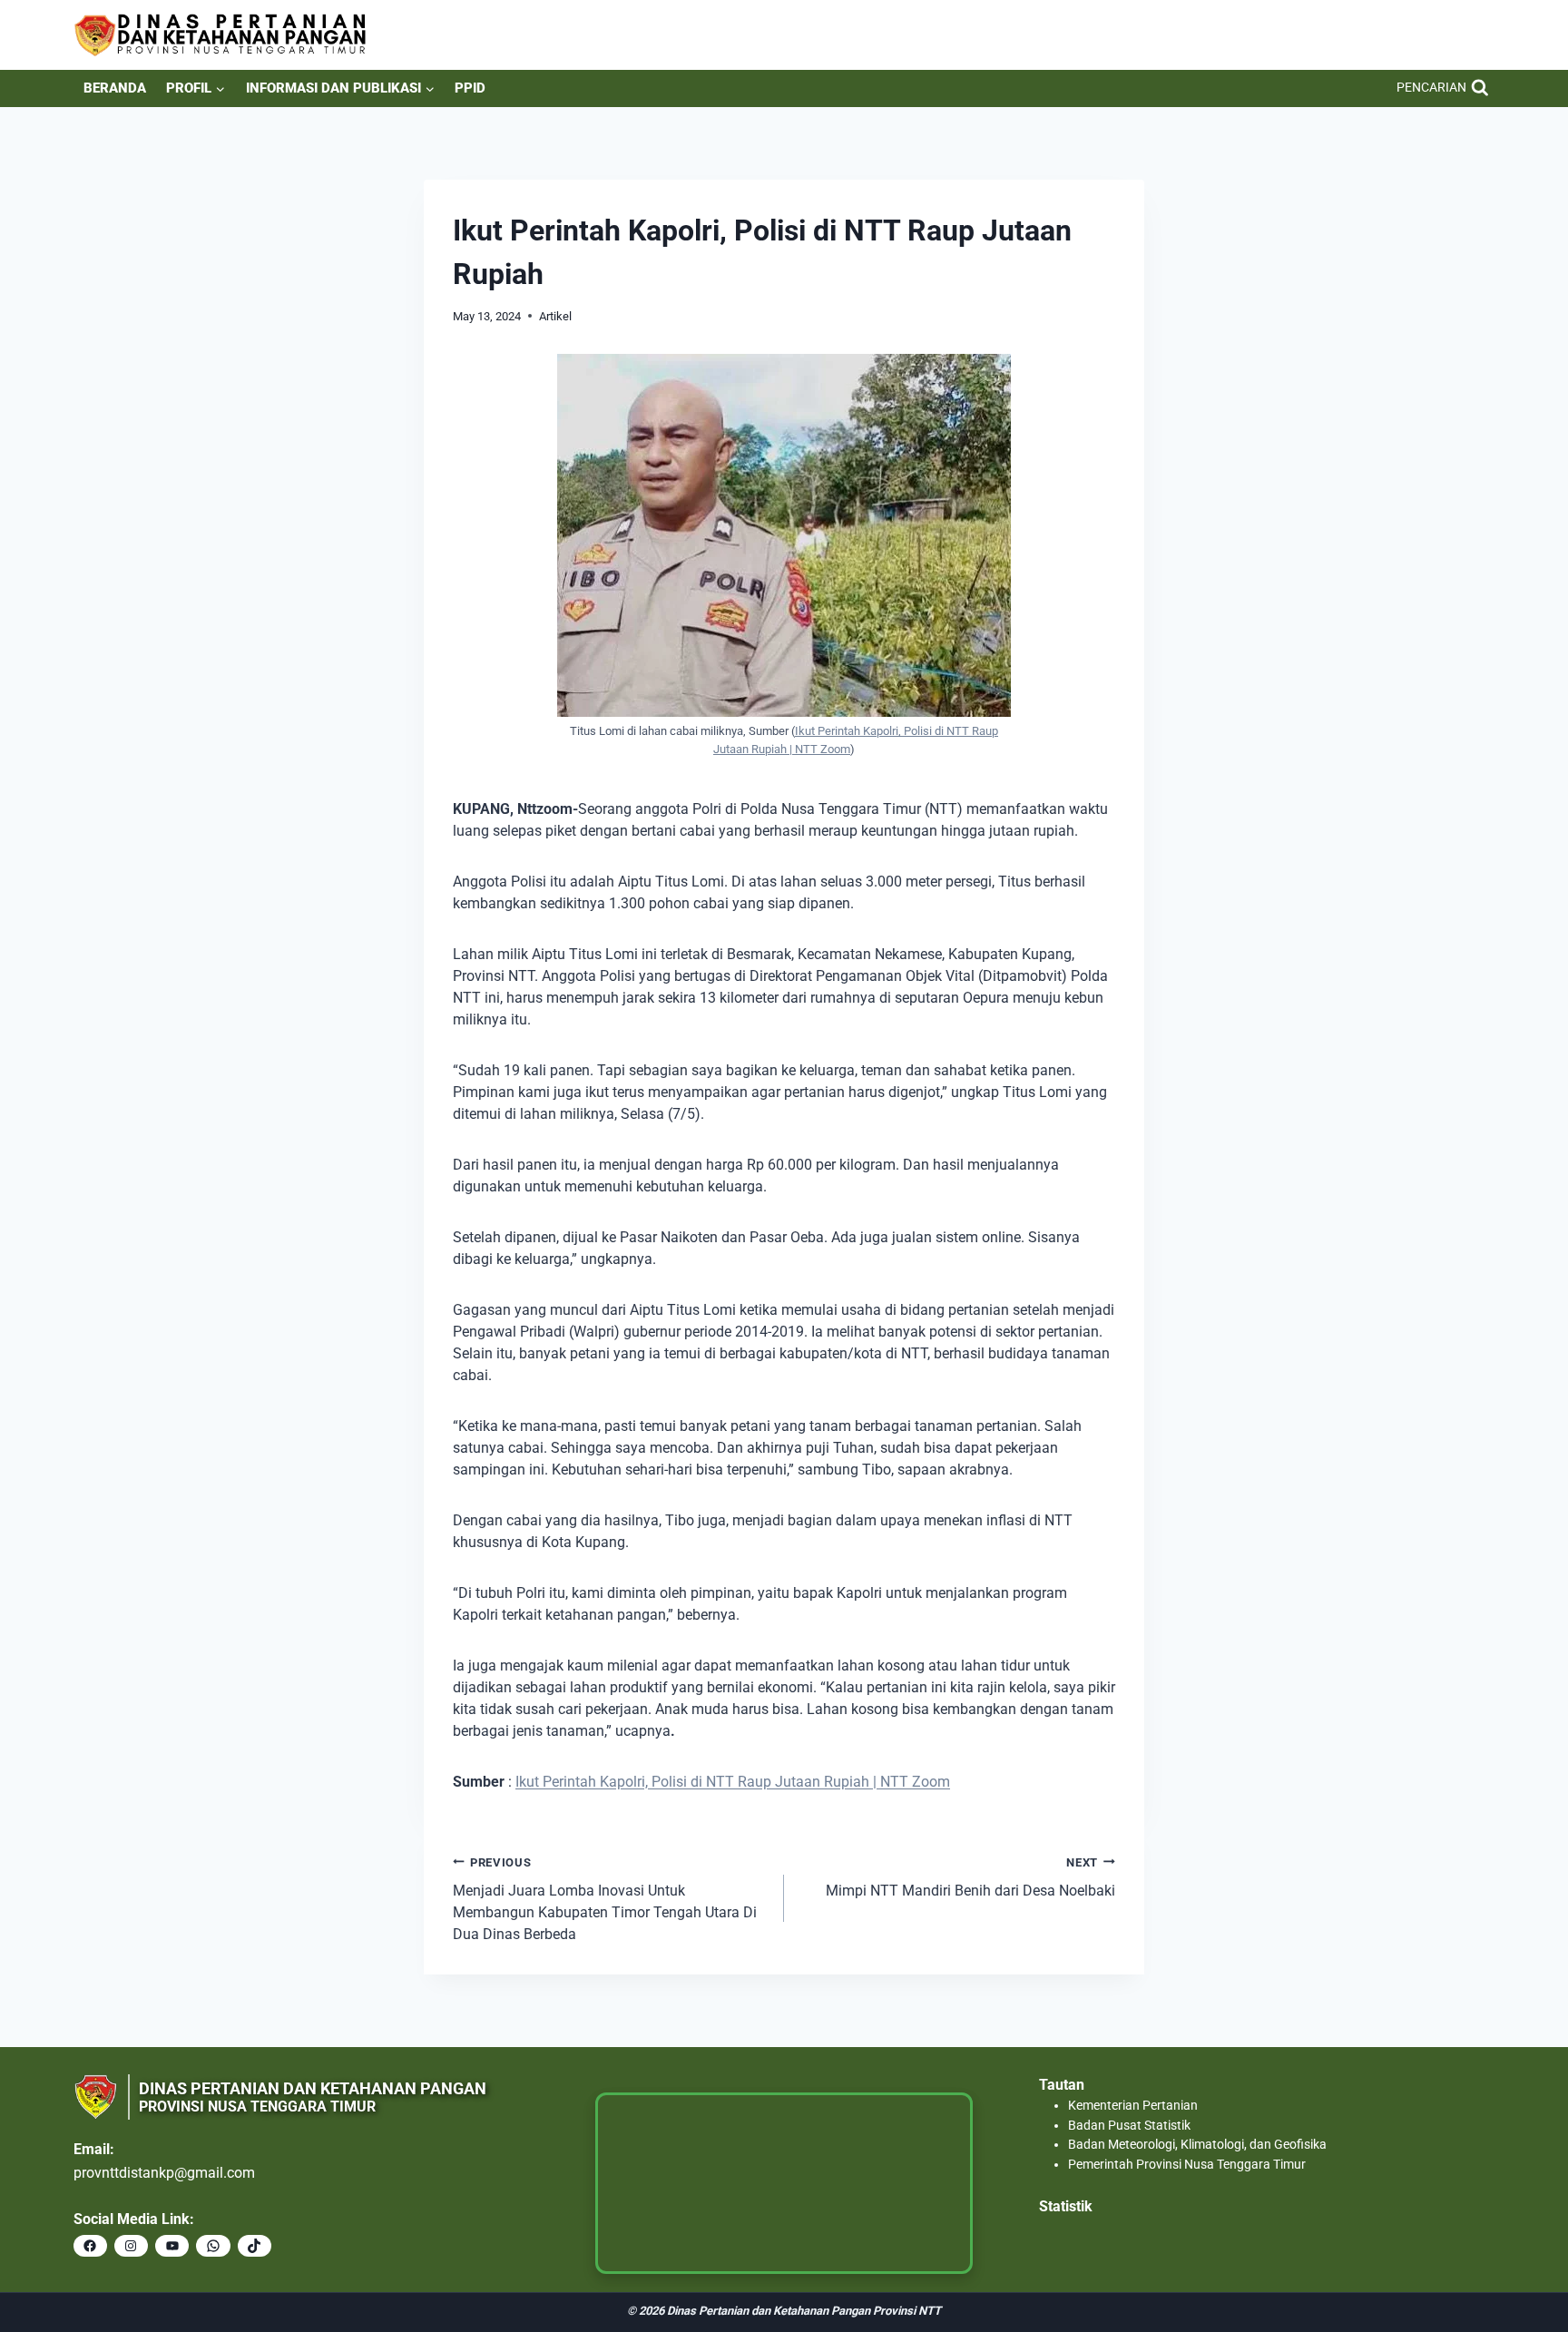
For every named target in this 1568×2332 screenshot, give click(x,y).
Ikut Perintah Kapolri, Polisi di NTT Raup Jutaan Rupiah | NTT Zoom (733, 1782)
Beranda (115, 88)
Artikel (555, 316)
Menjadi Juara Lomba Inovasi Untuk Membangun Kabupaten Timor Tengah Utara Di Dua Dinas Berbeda (605, 1899)
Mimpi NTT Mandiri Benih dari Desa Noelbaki (970, 1877)
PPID (470, 88)
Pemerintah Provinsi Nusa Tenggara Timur (1187, 2165)
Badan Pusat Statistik (1129, 2126)
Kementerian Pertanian (1133, 2106)
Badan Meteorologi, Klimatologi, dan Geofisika (1197, 2145)
